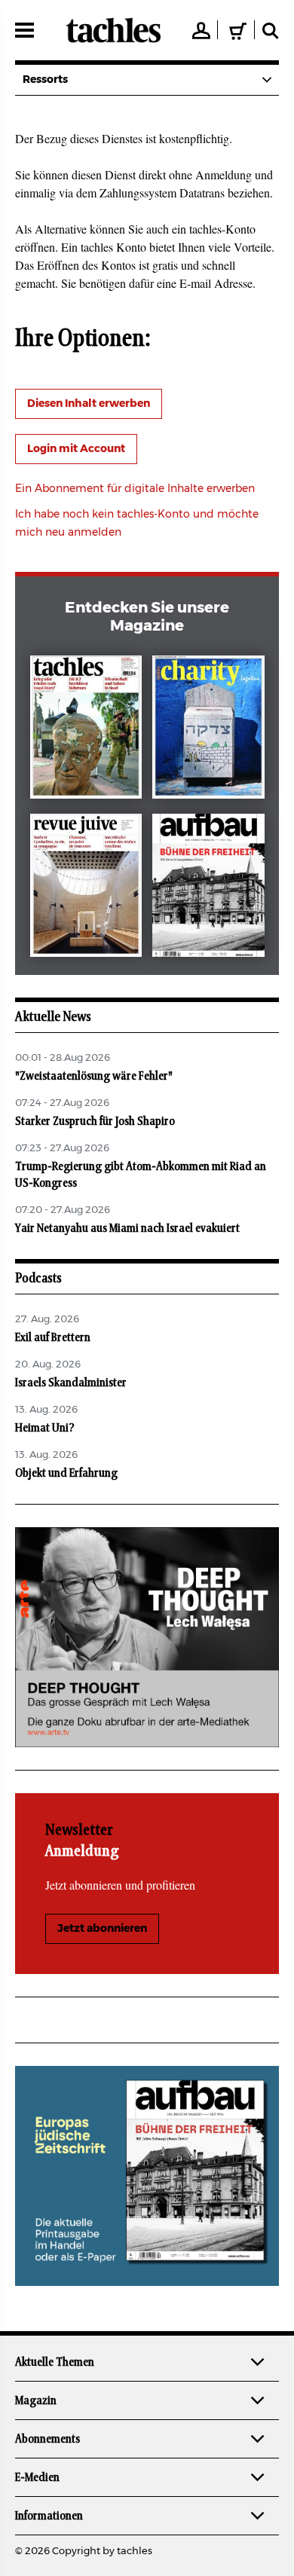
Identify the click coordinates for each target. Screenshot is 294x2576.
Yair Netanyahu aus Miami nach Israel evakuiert (127, 1228)
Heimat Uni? (45, 1428)
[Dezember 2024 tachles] (86, 730)
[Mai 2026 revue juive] (86, 888)
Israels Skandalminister (71, 1383)
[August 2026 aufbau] (208, 888)
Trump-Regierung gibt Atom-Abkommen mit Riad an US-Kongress (141, 1175)
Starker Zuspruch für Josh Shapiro (95, 1121)
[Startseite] (113, 30)
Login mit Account (76, 449)
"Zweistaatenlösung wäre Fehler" (94, 1076)
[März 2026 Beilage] (208, 730)
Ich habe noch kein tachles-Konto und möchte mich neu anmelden (137, 524)
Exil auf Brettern (53, 1337)
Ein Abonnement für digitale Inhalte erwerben (135, 489)
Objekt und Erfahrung (66, 1473)
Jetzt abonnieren (102, 1929)
